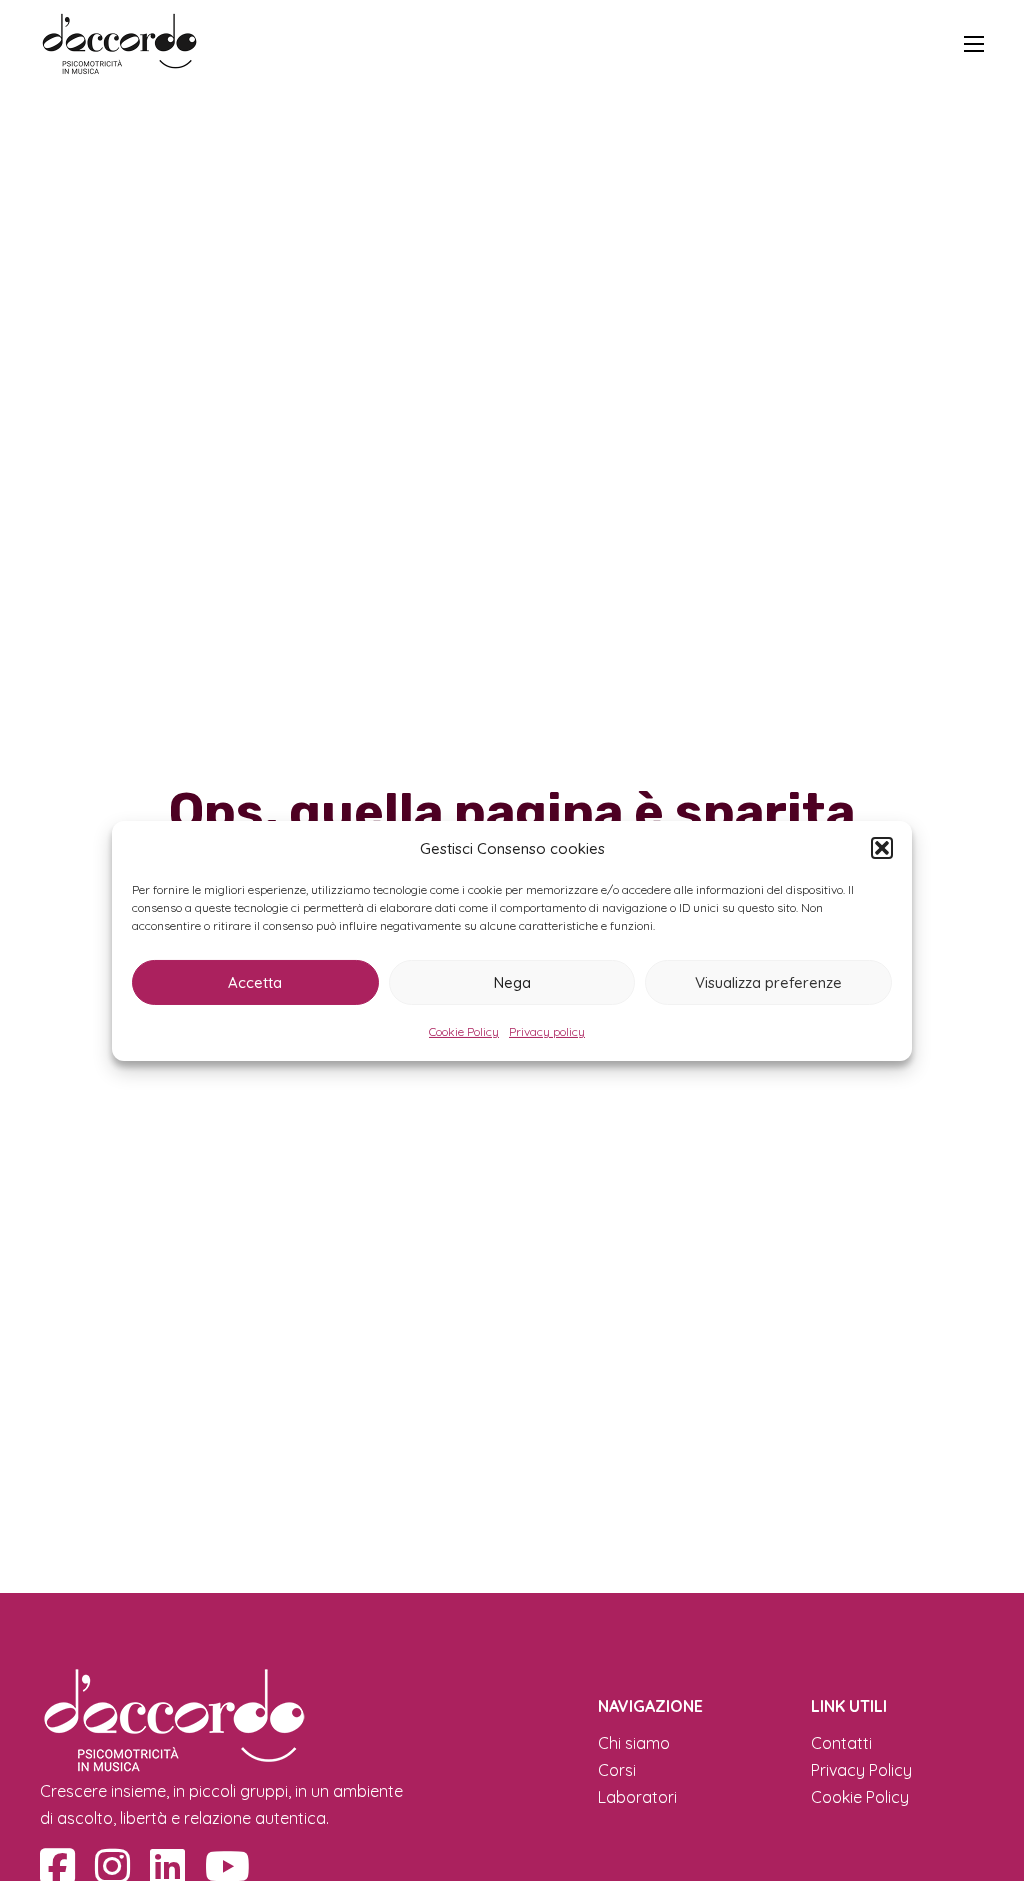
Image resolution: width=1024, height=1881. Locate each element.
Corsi (617, 1770)
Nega (512, 981)
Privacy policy (547, 1031)
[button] (882, 848)
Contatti (841, 1743)
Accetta (255, 981)
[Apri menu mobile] (974, 44)
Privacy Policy (861, 1770)
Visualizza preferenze (768, 981)
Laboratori (637, 1797)
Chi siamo (634, 1743)
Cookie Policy (464, 1031)
